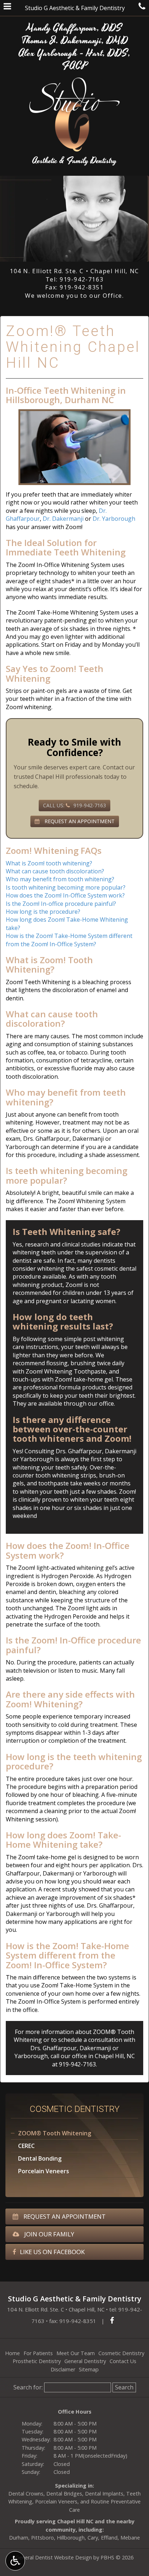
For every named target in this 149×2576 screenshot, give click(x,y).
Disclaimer (63, 2369)
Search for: (28, 2387)
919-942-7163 (82, 279)
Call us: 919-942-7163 (74, 805)
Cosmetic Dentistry (75, 2109)
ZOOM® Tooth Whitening (55, 2133)
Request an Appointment (64, 2216)
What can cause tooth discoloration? (55, 871)
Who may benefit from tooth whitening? (60, 879)
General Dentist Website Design (54, 2557)
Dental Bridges (64, 2494)
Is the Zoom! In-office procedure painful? (61, 904)
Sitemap (89, 2369)
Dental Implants (104, 2494)
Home (12, 2353)
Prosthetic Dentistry (37, 2361)
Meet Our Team (76, 2353)
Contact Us (123, 2361)
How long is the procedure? (43, 912)
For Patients (38, 2353)
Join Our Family (48, 2234)
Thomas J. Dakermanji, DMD (75, 41)
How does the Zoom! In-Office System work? (65, 895)
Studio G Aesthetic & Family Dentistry (75, 8)
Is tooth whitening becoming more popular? (66, 887)
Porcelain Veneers (44, 2171)
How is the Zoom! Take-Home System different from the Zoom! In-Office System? (69, 940)
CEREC (26, 2146)
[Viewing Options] (15, 2561)
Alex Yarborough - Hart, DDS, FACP (74, 60)
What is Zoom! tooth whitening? (49, 863)
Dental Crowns (26, 2494)
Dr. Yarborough (114, 519)
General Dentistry (85, 2361)
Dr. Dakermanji (63, 519)
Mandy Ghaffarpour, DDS (74, 28)
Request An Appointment (79, 821)
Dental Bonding (40, 2158)
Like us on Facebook (52, 2252)
